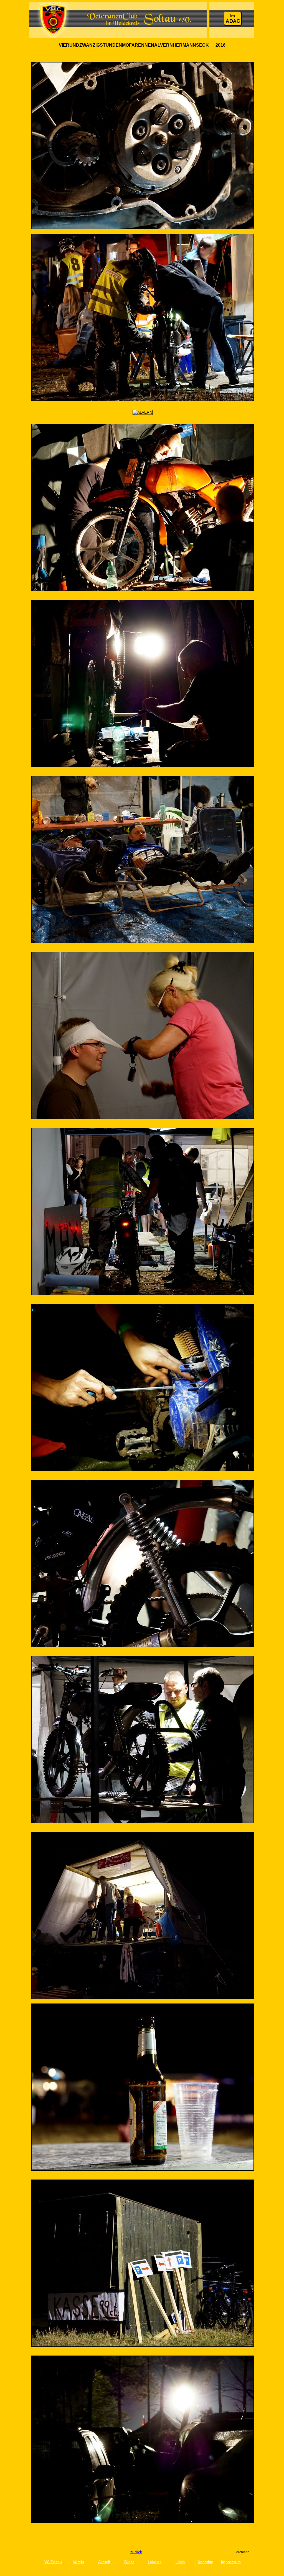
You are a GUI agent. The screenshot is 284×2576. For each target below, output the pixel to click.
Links (180, 2562)
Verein (78, 2562)
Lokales (155, 2562)
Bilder (129, 2562)
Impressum (231, 2562)
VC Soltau (53, 2562)
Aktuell (104, 2562)
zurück (136, 2552)
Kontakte (206, 2562)
